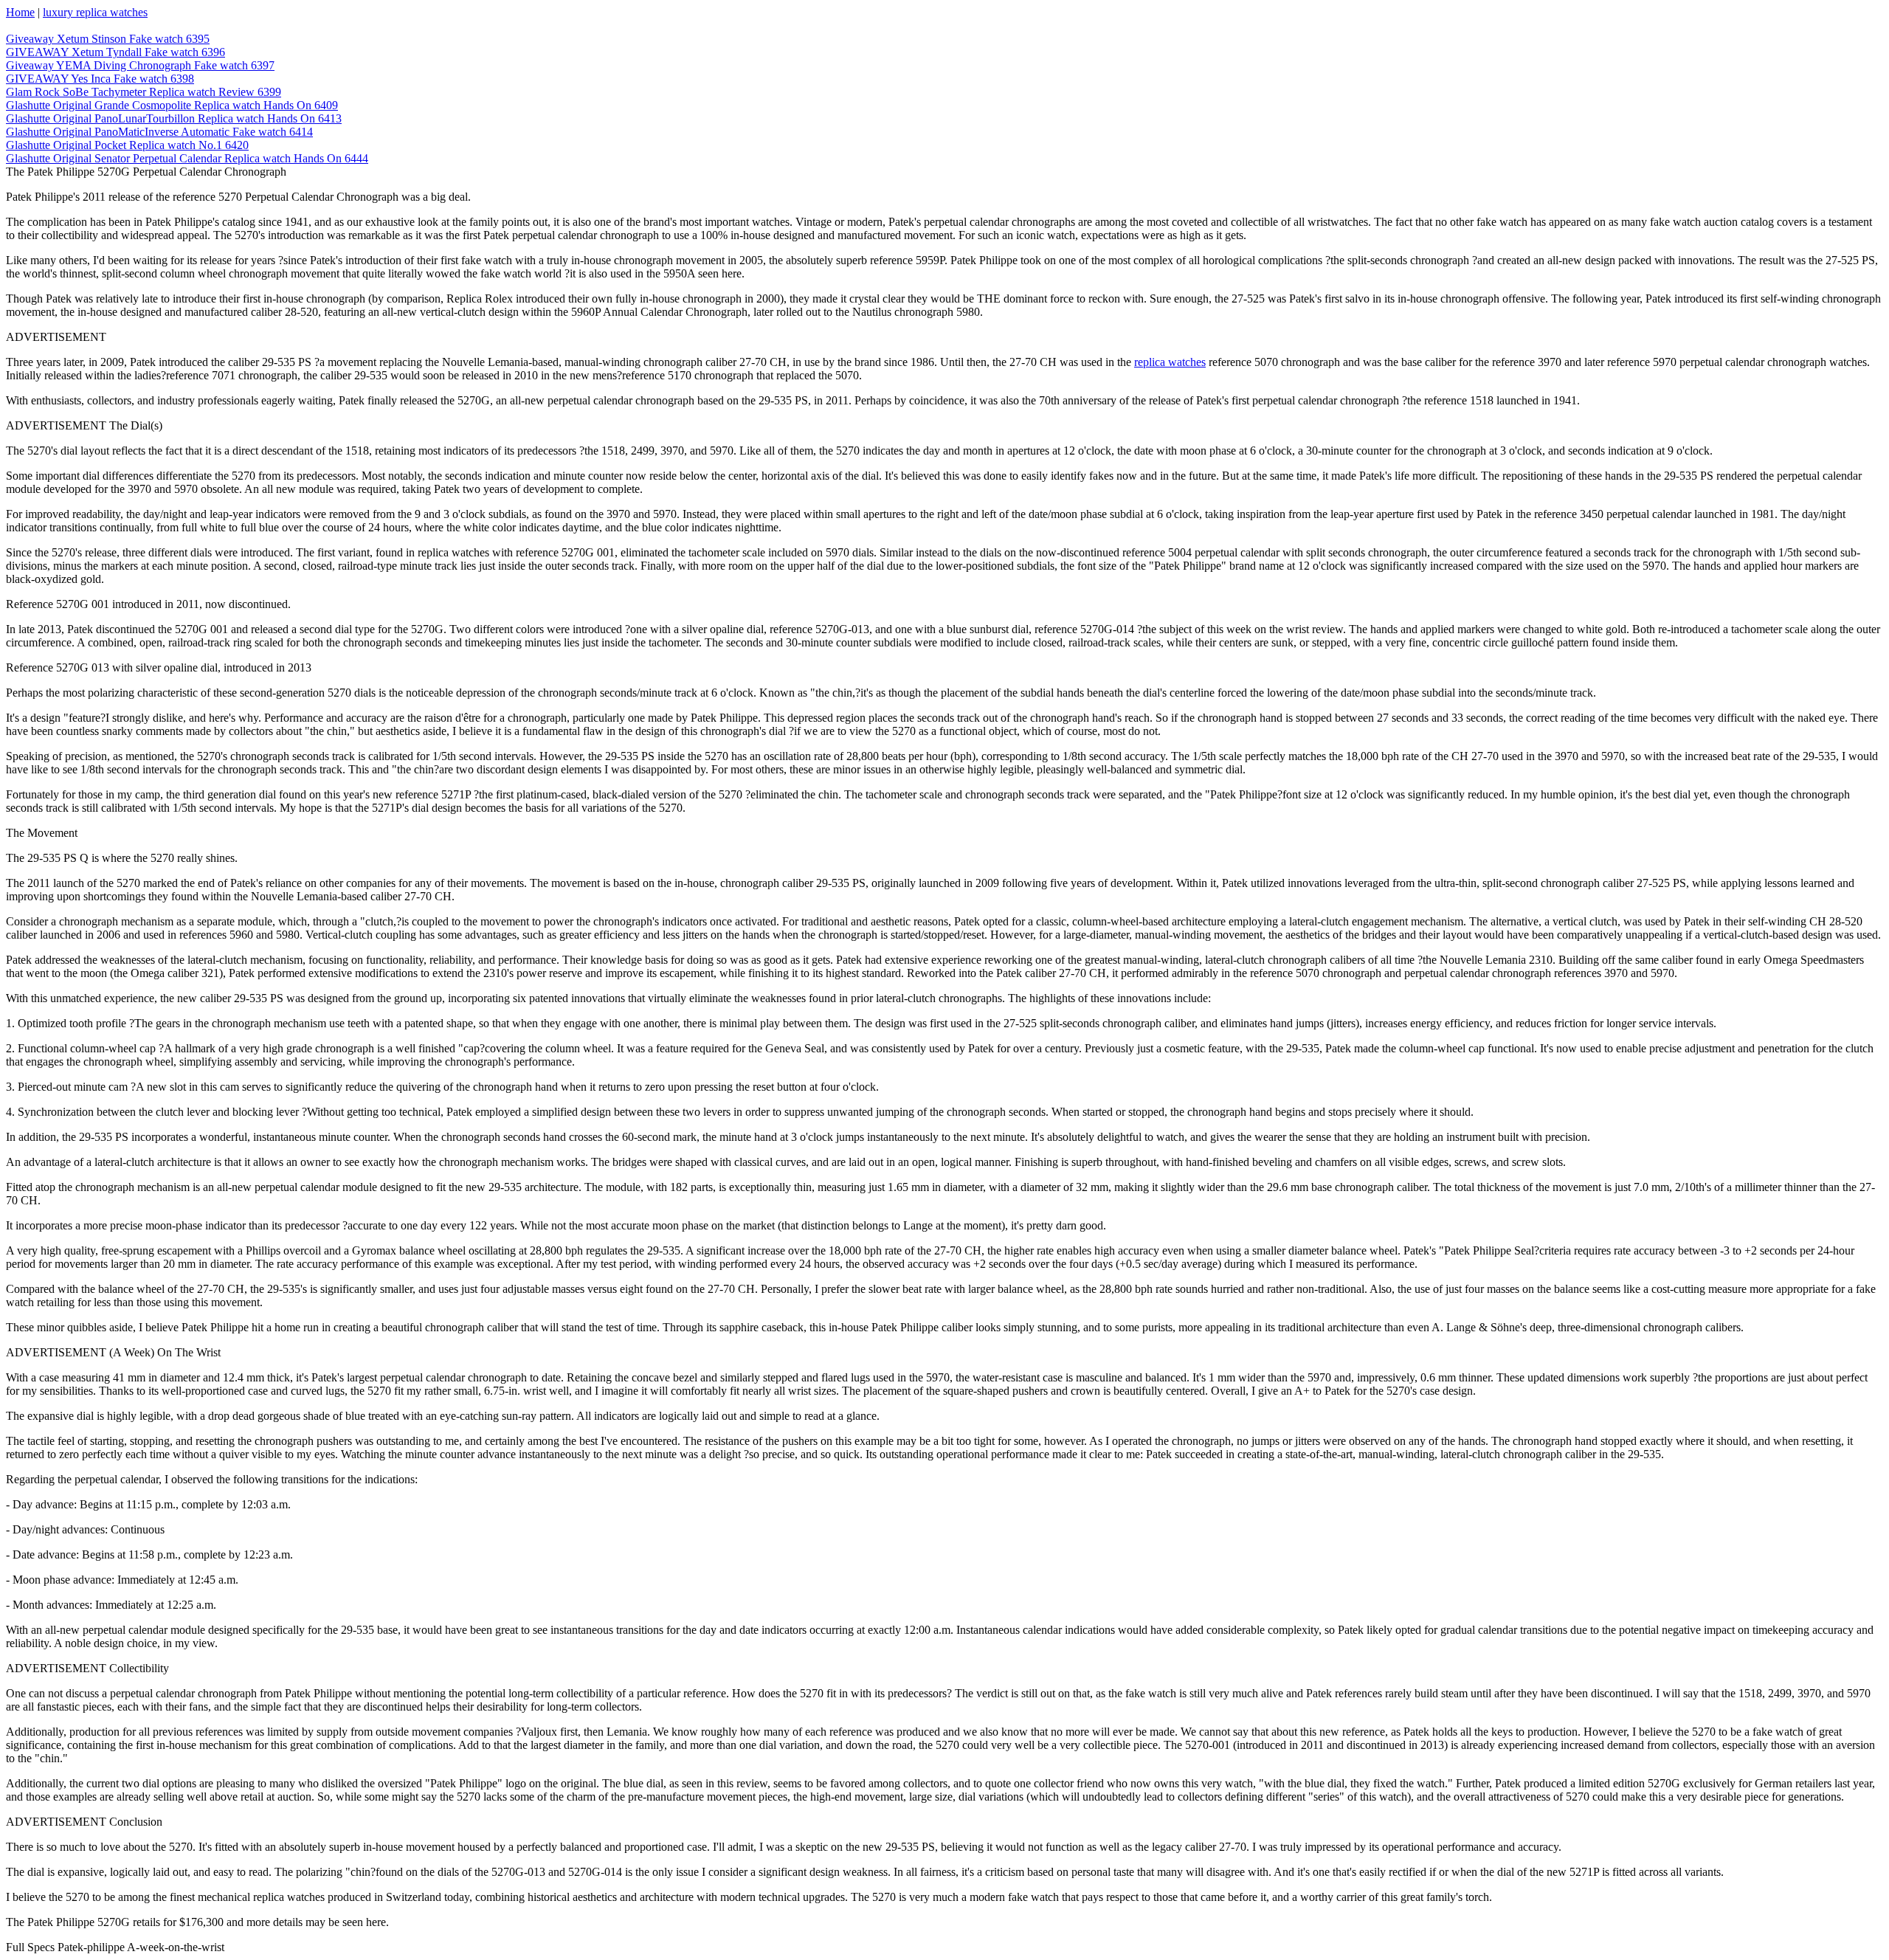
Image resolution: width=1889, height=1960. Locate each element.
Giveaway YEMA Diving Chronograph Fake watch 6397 (140, 65)
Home (20, 12)
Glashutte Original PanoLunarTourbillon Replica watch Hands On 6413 (174, 118)
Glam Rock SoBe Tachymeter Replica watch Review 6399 (144, 92)
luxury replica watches (95, 12)
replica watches (1170, 362)
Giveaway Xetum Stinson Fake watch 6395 (108, 39)
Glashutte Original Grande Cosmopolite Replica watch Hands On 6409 (172, 105)
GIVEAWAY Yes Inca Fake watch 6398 (100, 79)
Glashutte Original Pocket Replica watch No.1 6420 (127, 145)
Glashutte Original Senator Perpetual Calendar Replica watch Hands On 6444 (187, 158)
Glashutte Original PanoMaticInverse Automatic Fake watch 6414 (159, 132)
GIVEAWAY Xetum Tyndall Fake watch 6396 (115, 52)
